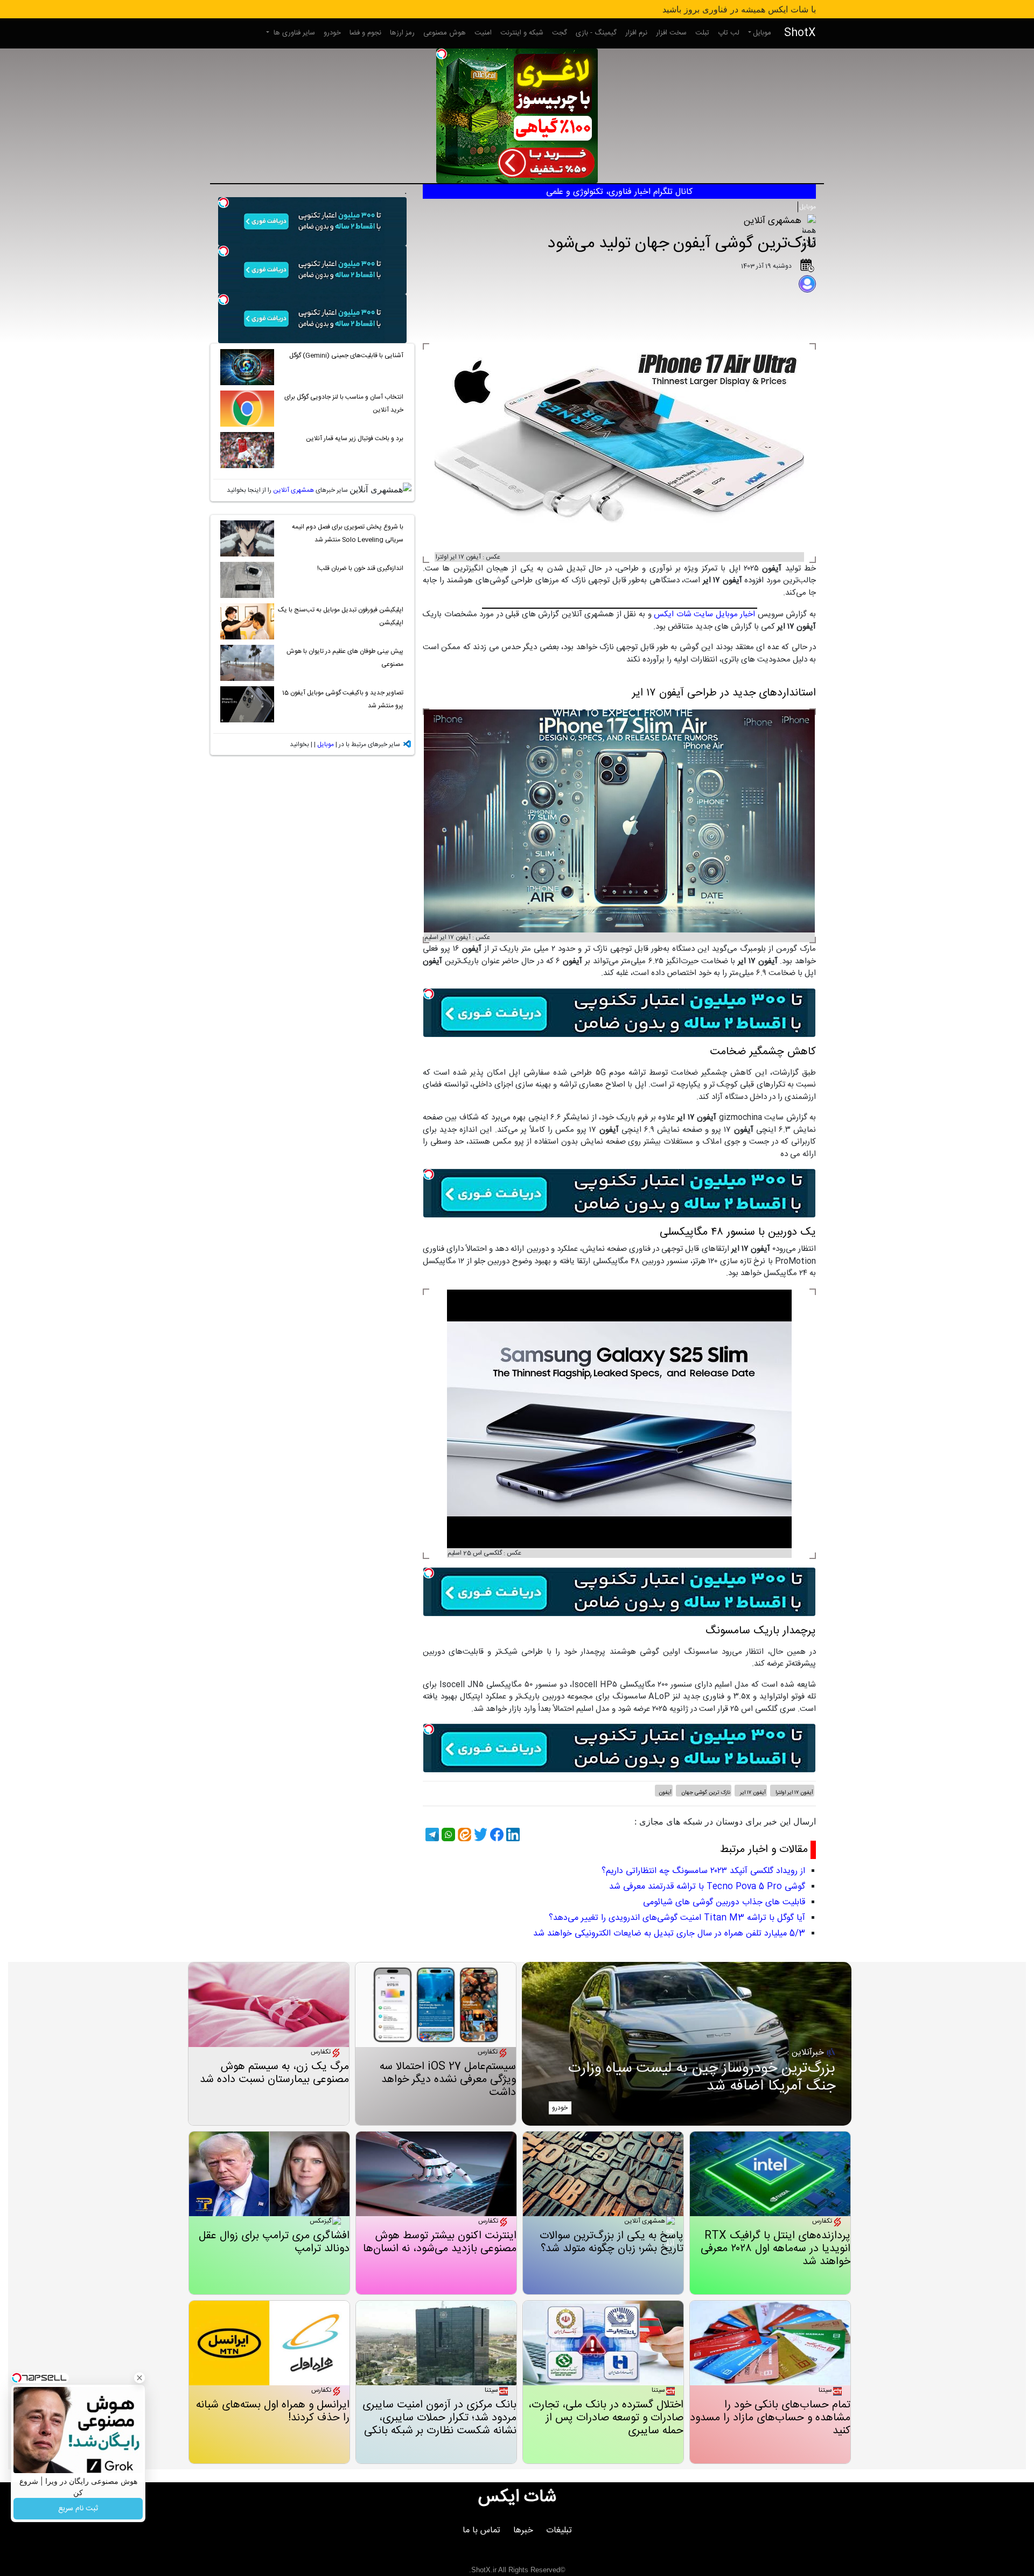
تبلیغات (559, 2530)
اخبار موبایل (736, 614)
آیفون (665, 1793)
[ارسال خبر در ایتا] (463, 1834)
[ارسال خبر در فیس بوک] (495, 1834)
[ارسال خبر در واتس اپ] (447, 1834)
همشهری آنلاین (294, 490)
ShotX (800, 33)
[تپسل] (442, 54)
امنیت (483, 33)
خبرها (523, 2530)
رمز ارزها (402, 33)
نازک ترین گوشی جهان (705, 1793)
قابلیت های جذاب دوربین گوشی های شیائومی (724, 1902)
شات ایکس (517, 2497)
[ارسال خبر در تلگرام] (431, 1834)
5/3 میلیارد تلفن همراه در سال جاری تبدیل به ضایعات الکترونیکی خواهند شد (669, 1934)
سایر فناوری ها (293, 33)
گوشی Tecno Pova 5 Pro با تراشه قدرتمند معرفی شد (707, 1887)
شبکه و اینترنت (522, 33)
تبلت (702, 33)
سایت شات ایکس (683, 614)
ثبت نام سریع (78, 2509)
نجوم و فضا (365, 33)
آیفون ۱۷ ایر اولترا (794, 1793)
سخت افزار (671, 33)
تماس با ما (481, 2530)
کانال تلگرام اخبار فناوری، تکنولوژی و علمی (619, 192)
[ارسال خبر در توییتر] (479, 1834)
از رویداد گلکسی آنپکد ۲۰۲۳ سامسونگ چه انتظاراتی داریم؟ (703, 1871)
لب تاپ (729, 33)
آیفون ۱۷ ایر (752, 1793)
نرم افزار (636, 33)
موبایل (762, 33)
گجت (560, 33)
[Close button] (139, 2378)
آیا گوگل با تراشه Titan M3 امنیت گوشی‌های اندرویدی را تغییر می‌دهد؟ (677, 1918)
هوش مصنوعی (445, 33)
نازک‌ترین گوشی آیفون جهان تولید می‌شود (682, 244)
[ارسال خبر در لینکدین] (512, 1834)
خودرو (332, 33)
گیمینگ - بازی (596, 33)
